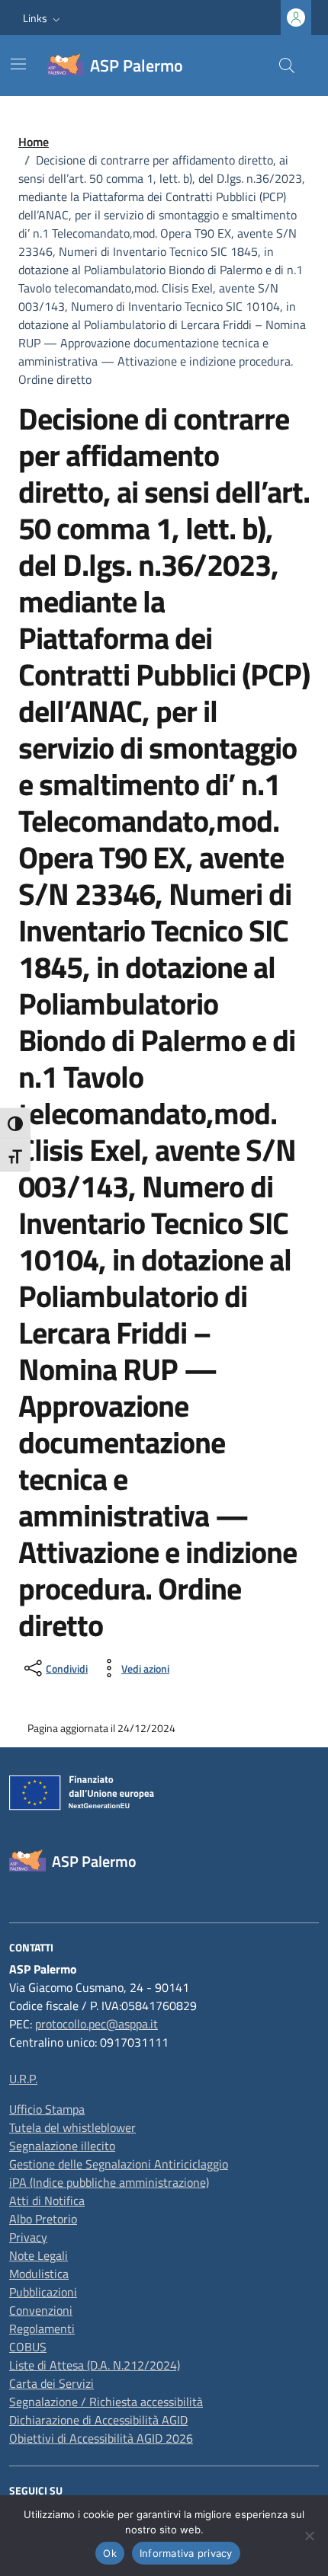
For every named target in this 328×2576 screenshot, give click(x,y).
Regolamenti (42, 2328)
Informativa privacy (186, 2553)
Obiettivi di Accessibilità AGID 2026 (101, 2438)
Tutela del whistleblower (72, 2127)
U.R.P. (23, 2079)
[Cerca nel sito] (287, 66)
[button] (43, 18)
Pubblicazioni (43, 2292)
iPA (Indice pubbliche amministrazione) (109, 2182)
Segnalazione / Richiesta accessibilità (106, 2402)
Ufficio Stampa (47, 2109)
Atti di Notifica (47, 2200)
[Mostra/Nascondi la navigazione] (18, 64)
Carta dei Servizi (51, 2383)
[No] (309, 2536)
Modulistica (39, 2274)
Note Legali (39, 2255)
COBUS (28, 2347)
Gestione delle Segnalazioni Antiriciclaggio (119, 2164)
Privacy (28, 2237)
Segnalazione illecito (62, 2146)
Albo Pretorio (43, 2219)
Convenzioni (41, 2310)
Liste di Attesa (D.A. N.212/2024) (95, 2365)
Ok (110, 2553)
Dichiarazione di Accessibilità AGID (98, 2420)
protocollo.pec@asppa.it (96, 2024)
